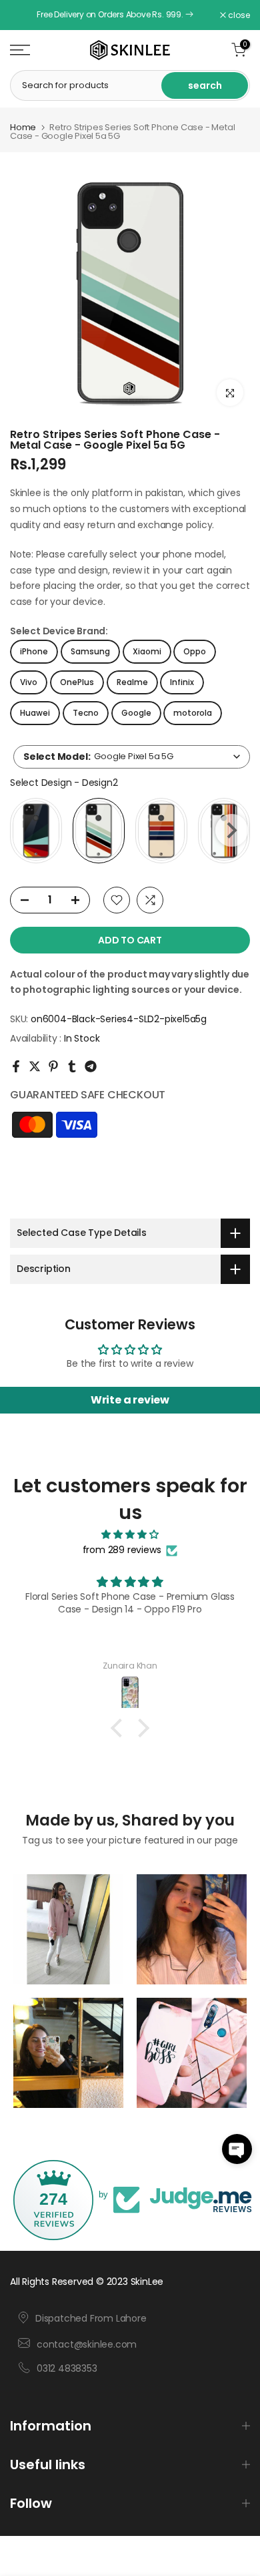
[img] (130, 1535)
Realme (132, 682)
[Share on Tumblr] (72, 1066)
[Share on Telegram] (91, 1066)
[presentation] (232, 830)
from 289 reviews (122, 1550)
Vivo (29, 682)
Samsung (90, 651)
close (238, 15)
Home (23, 127)
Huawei (35, 713)
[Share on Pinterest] (53, 1066)
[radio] (36, 831)
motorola (193, 713)
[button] (237, 2149)
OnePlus (77, 682)
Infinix (182, 682)
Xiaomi (147, 651)
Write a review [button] (130, 1400)
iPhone (34, 651)
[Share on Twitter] (35, 1066)
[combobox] (132, 757)
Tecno (86, 713)
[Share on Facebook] (16, 1066)
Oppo (195, 651)
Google (136, 713)
